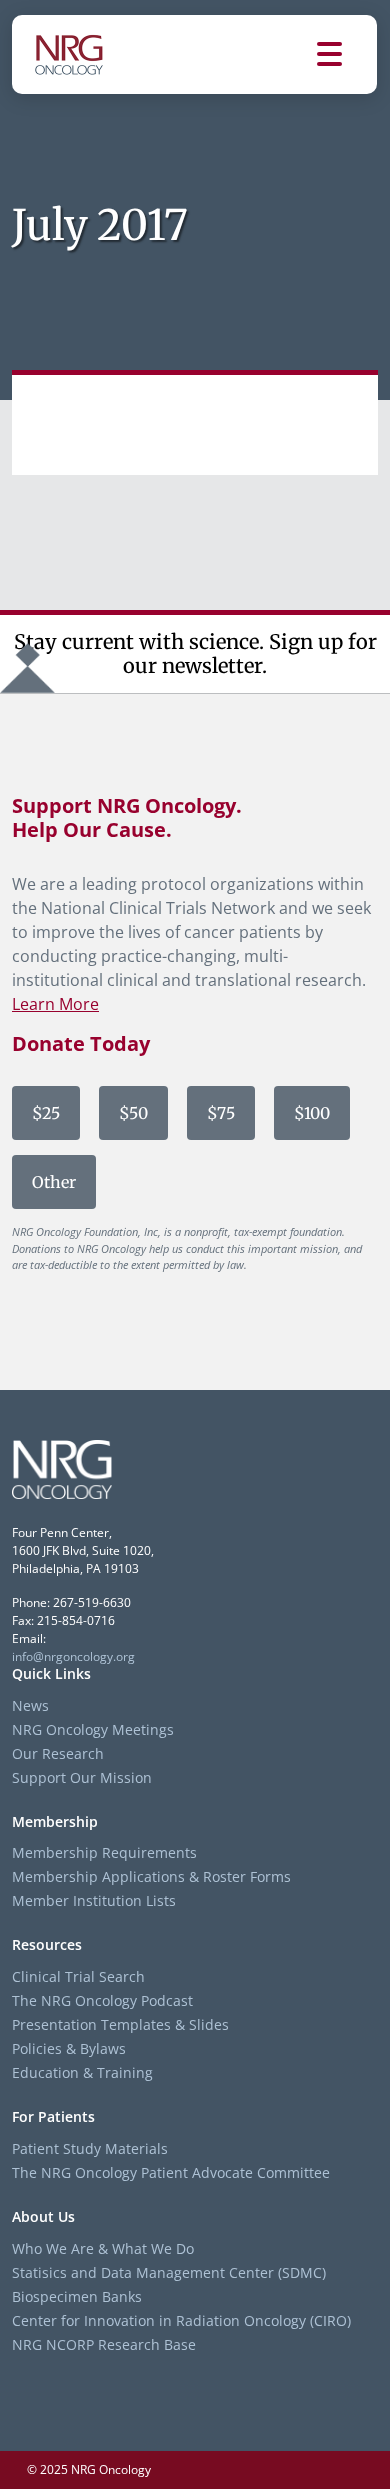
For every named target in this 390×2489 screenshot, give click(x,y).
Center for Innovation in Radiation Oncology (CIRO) (181, 2320)
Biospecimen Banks (77, 2296)
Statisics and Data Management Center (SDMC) (169, 2272)
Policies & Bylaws (69, 2048)
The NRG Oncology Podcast (102, 2000)
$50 (133, 1113)
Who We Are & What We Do (103, 2248)
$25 (46, 1113)
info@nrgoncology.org (73, 1656)
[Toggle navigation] (347, 54)
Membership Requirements (104, 1852)
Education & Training (82, 2072)
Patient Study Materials (90, 2148)
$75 (221, 1113)
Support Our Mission (82, 1777)
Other (54, 1182)
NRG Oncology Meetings (93, 1729)
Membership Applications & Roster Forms (151, 1876)
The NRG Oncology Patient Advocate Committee (171, 2172)
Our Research (58, 1753)
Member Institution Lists (94, 1900)
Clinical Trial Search (78, 1976)
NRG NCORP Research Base (104, 2344)
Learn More (55, 1004)
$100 (312, 1113)
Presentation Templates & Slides (120, 2024)
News (30, 1705)
